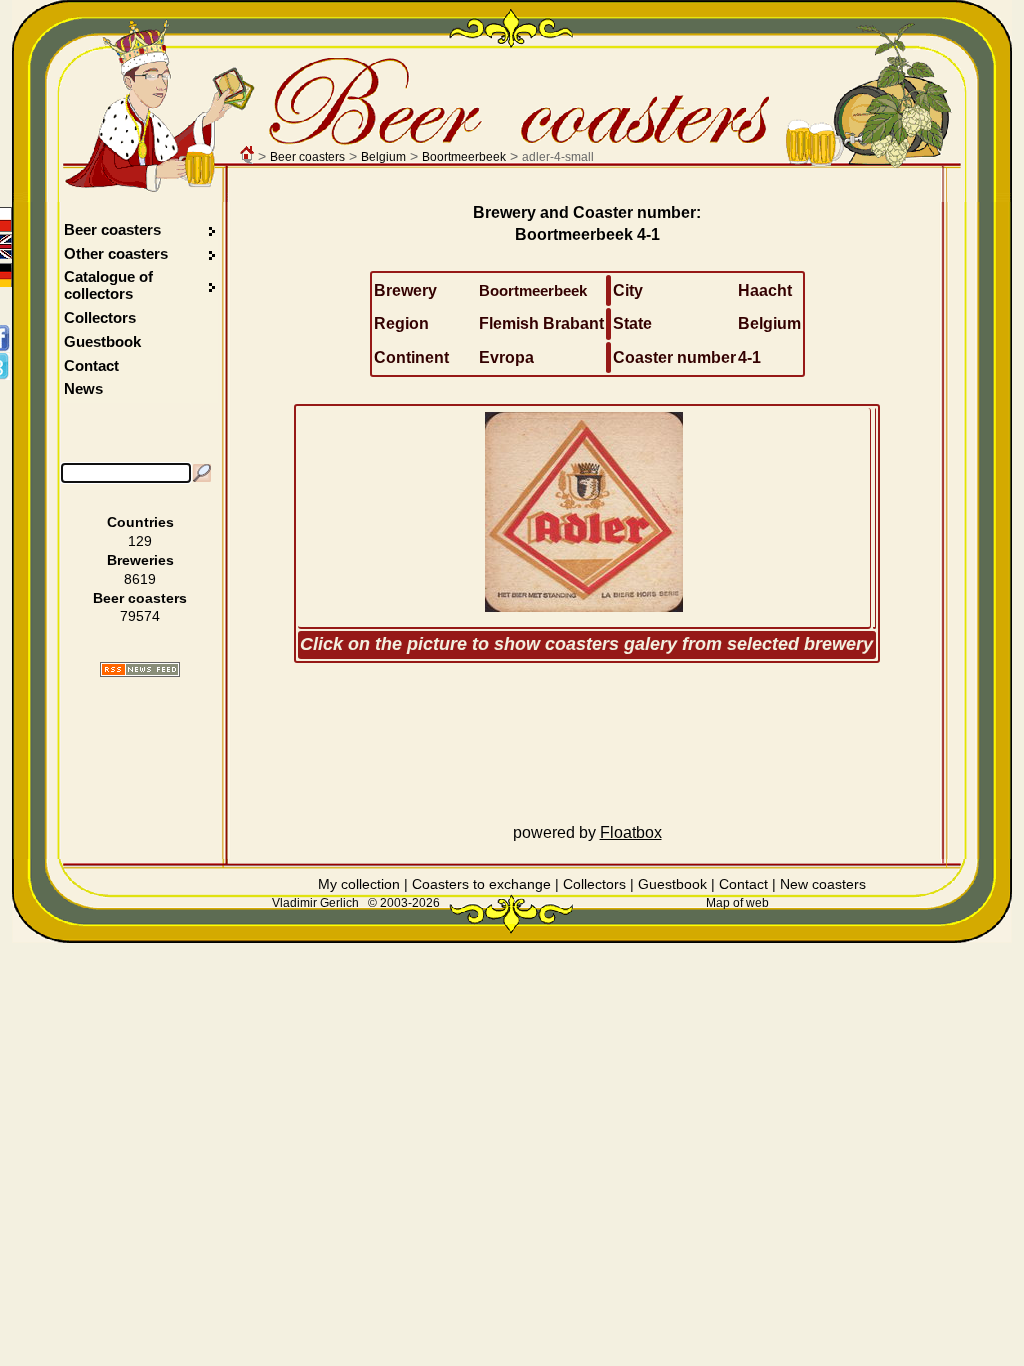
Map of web (737, 903)
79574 (140, 616)
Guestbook (102, 341)
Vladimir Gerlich (315, 903)
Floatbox (631, 832)
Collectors (100, 317)
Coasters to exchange (481, 884)
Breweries (140, 560)
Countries (140, 522)
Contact (91, 365)
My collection (359, 884)
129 (140, 541)
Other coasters (118, 253)
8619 (140, 579)
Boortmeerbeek (464, 157)
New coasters (823, 884)
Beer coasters (307, 157)
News (83, 388)
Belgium (383, 157)
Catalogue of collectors (108, 285)
